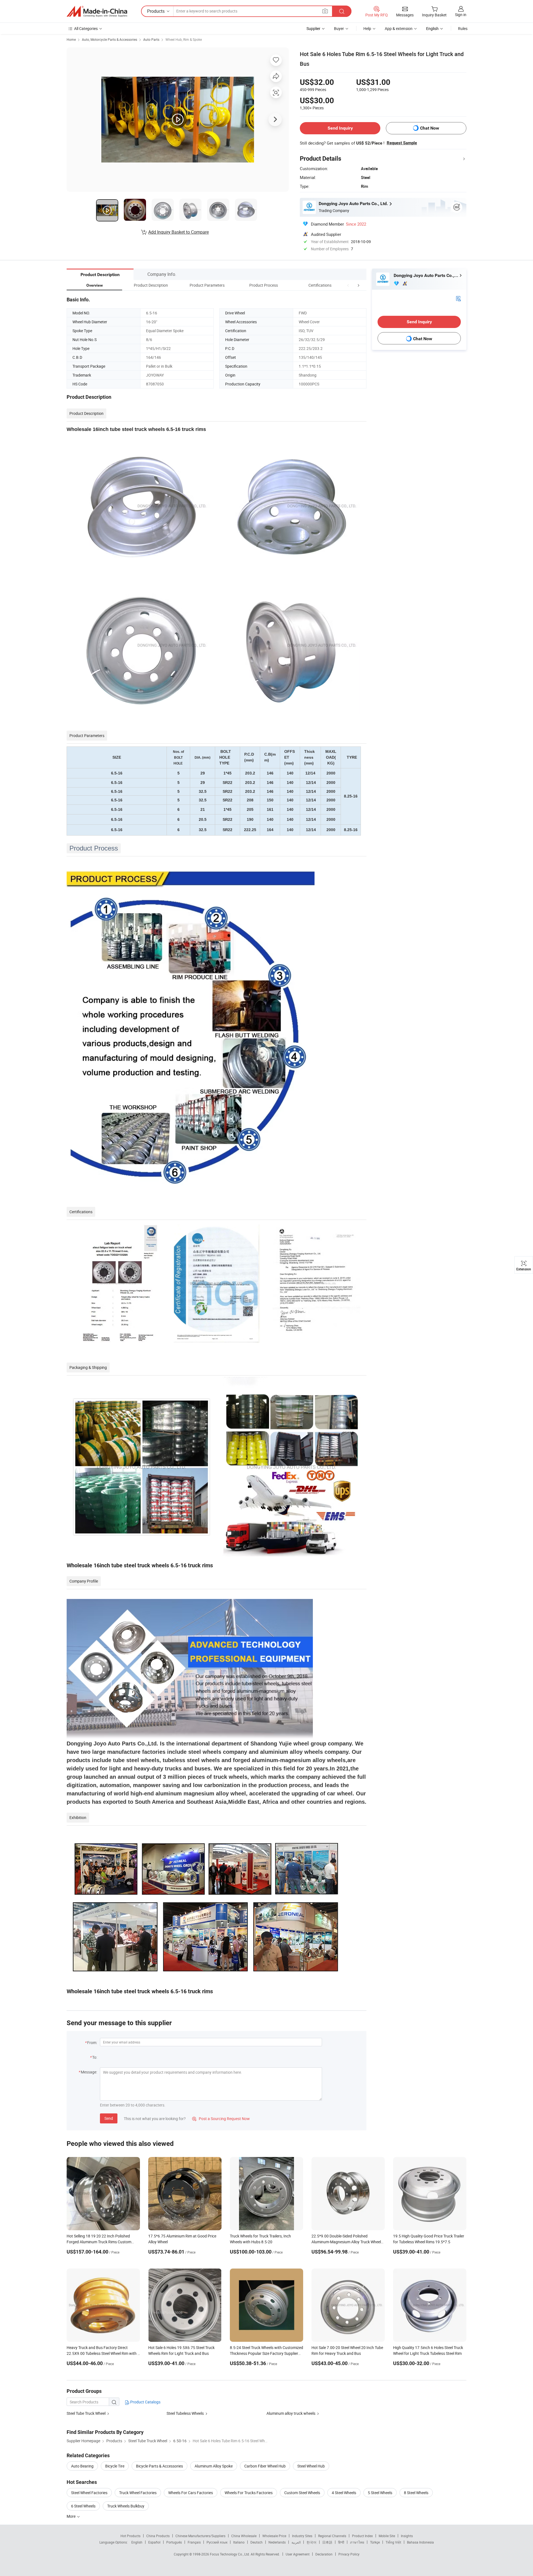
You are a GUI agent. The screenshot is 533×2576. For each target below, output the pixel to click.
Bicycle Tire (115, 2466)
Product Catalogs (145, 2402)
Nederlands (277, 2542)
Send (109, 2118)
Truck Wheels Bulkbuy (126, 2506)
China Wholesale (244, 2536)
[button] (348, 285)
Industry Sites (302, 2536)
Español (154, 2542)
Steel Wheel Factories (89, 2493)
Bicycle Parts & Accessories (159, 2466)
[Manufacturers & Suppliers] (97, 11)
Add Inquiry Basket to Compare (178, 232)
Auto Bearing (82, 2466)
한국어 (311, 2542)
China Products (158, 2536)
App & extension (399, 28)
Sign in (461, 15)
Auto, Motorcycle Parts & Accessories (110, 39)
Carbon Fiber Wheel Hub (265, 2466)
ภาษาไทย (357, 2542)
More (71, 2516)
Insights (407, 2536)
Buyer (339, 28)
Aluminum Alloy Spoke (214, 2466)
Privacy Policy (349, 2554)
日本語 (327, 2542)
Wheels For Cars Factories (191, 2493)
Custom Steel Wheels (302, 2493)
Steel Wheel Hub (311, 2466)
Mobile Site (387, 2536)
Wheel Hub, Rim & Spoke (184, 39)
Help (367, 28)
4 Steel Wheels (344, 2493)
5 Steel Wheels (380, 2493)
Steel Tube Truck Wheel (86, 2413)
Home (71, 39)
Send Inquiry (340, 128)
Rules (463, 28)
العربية (296, 2542)
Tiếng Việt (393, 2542)
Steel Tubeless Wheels (185, 2413)
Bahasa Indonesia (420, 2542)
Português (174, 2542)
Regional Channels (332, 2536)
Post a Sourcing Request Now (221, 2119)
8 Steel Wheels (416, 2493)
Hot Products (130, 2536)
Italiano (239, 2542)
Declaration (324, 2554)
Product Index (362, 2536)
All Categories (86, 28)
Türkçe (375, 2542)
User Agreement (298, 2554)
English (137, 2542)
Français (194, 2542)
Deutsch (257, 2542)
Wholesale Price (274, 2536)
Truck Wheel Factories (138, 2493)
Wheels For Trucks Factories (249, 2493)
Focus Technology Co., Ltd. (230, 2554)
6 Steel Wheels (83, 2506)
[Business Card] (458, 298)
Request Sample (402, 143)
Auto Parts (151, 39)
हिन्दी (341, 2542)
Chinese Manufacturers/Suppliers (200, 2536)
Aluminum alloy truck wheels (291, 2413)
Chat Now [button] (430, 128)
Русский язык (217, 2542)
